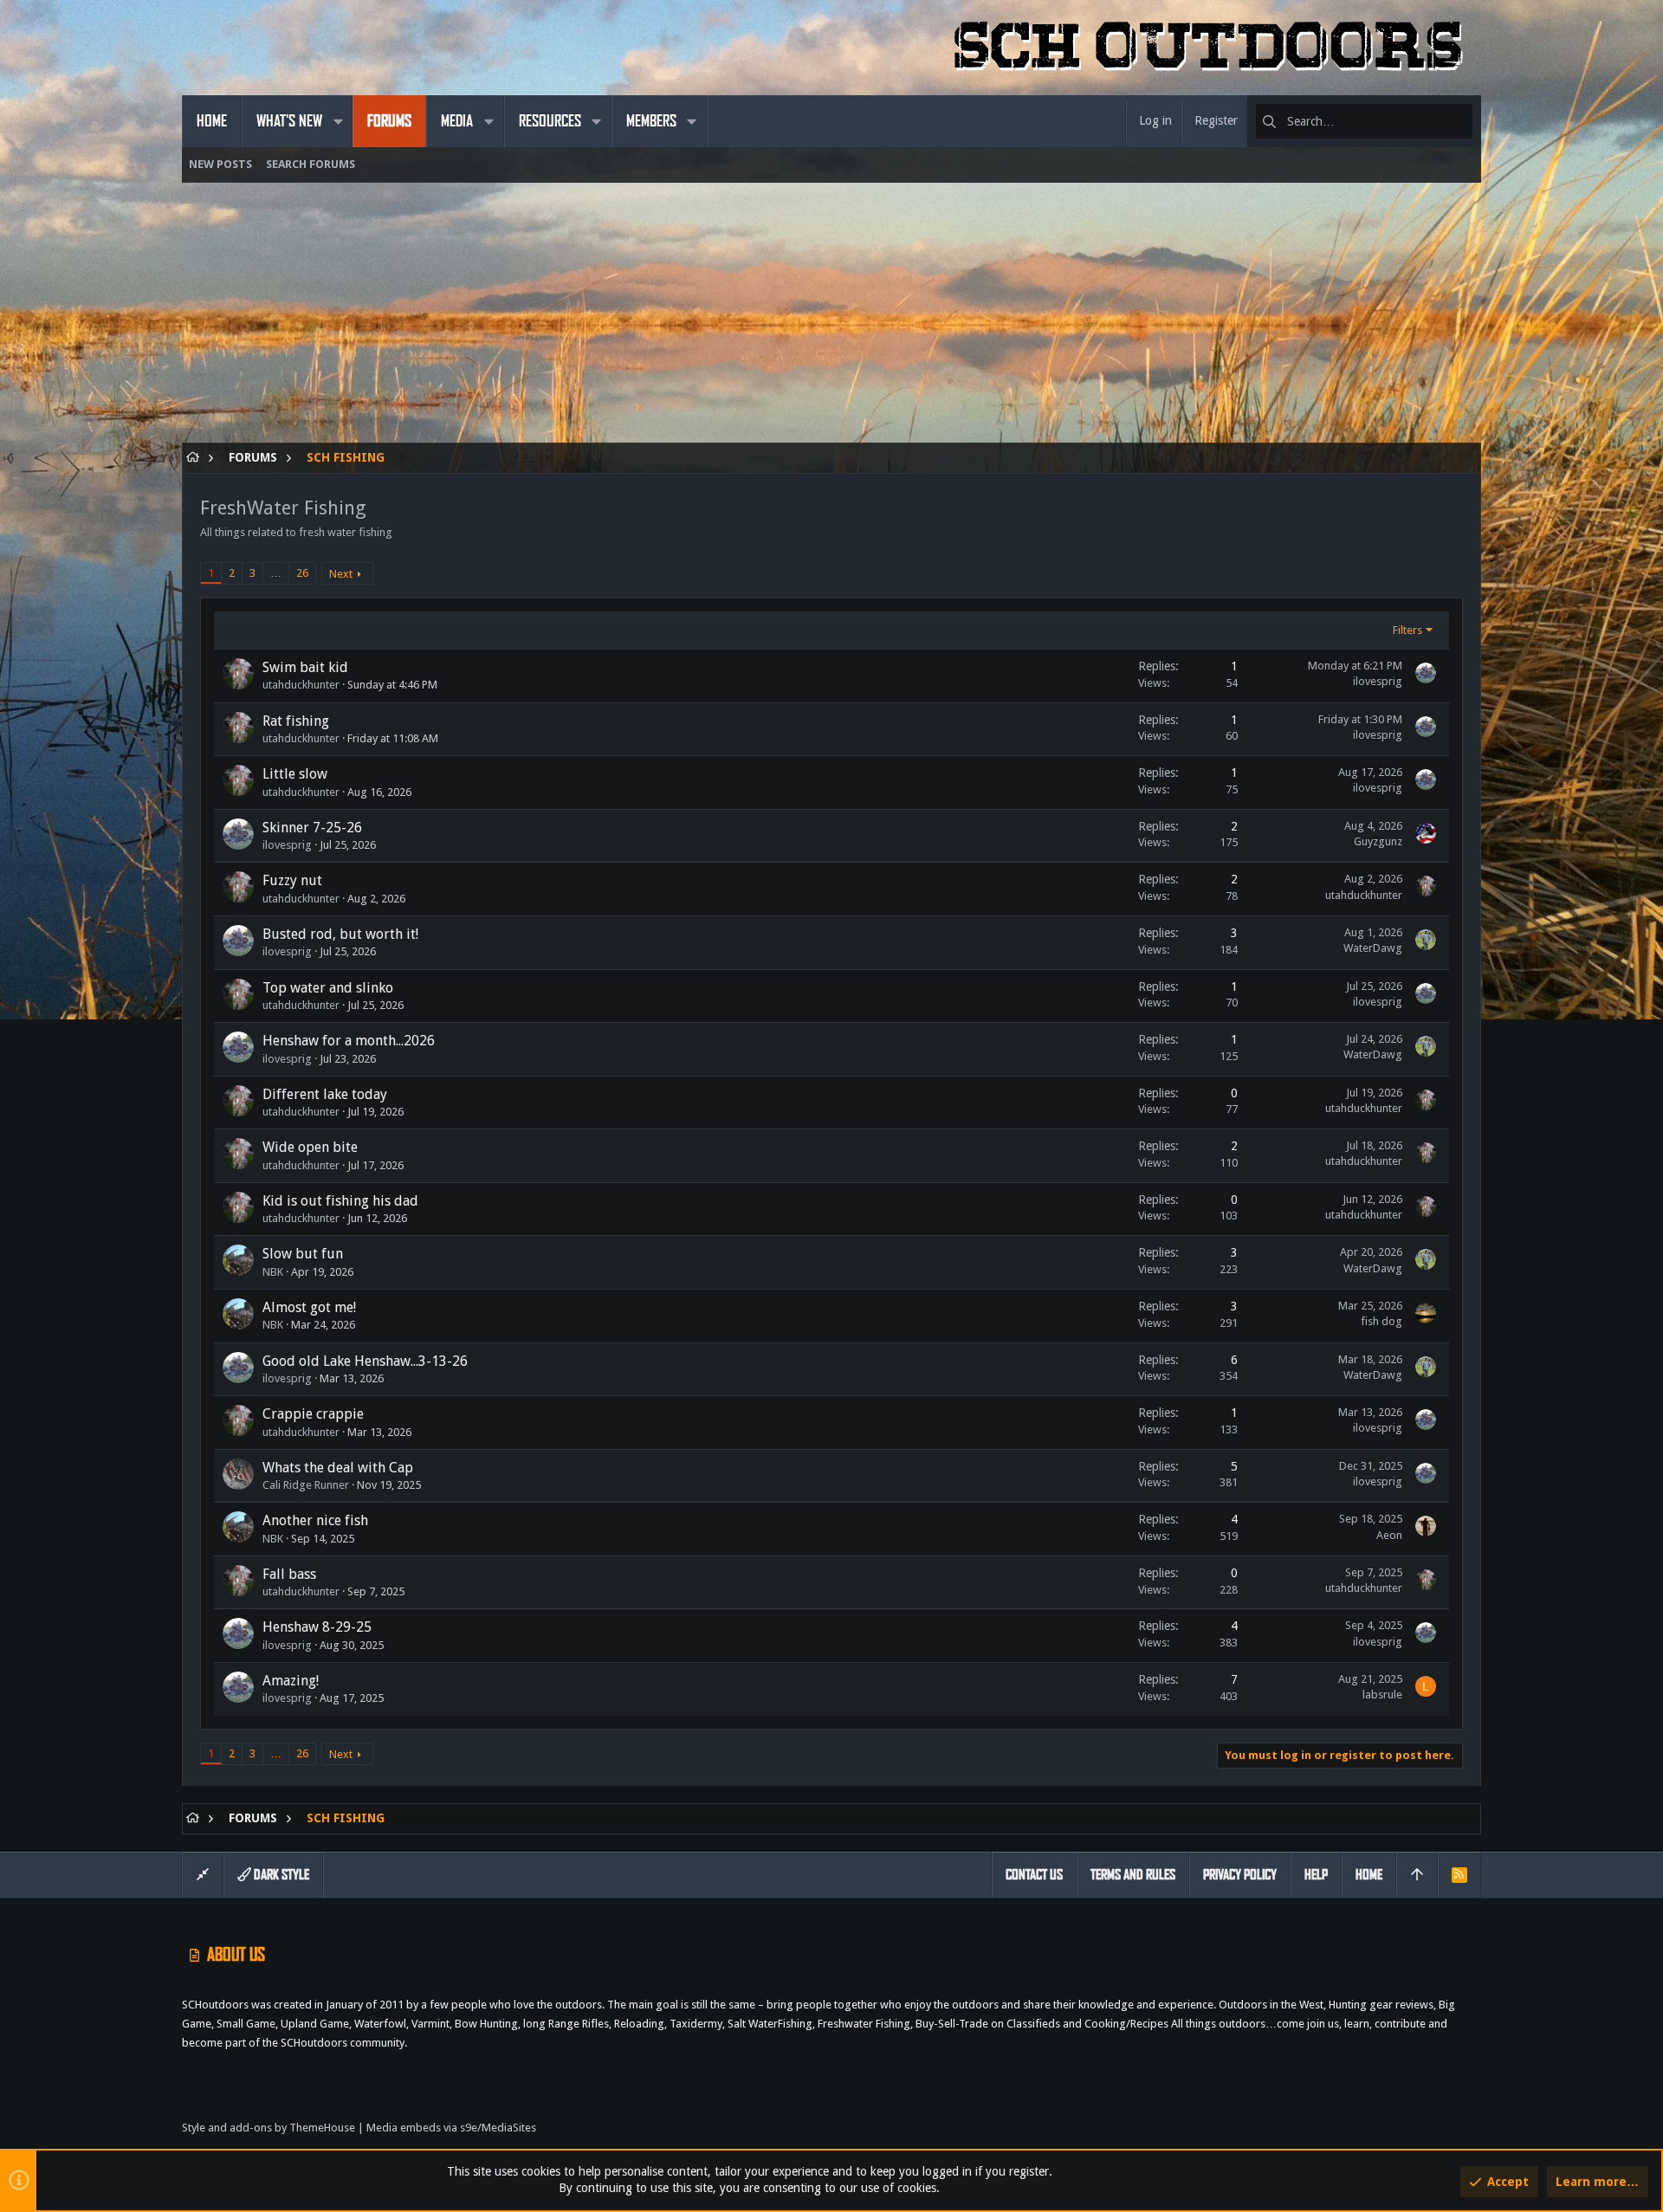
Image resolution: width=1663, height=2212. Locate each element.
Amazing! (291, 1681)
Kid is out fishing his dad (340, 1201)
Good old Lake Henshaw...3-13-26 (365, 1361)
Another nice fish (315, 1520)
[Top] (1417, 1875)
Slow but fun (303, 1254)
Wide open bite (310, 1147)
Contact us (1034, 1875)
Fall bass (289, 1574)
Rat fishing (296, 721)
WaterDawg (1373, 948)
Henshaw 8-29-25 (317, 1627)
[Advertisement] (702, 321)
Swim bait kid (305, 667)
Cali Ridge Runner (306, 1485)
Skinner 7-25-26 (312, 828)
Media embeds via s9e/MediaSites (451, 2128)
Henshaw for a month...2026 (349, 1041)
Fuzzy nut (292, 880)
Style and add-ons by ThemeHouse (269, 2128)
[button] (338, 121)
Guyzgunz (1378, 841)
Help (1316, 1875)
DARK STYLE (280, 1875)
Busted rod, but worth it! (340, 934)
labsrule (1382, 1695)
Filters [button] (1407, 630)
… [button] (276, 573)
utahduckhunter (301, 685)
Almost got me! (309, 1307)
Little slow (295, 774)
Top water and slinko (328, 988)
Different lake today (325, 1094)
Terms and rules (1133, 1875)
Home (1369, 1875)
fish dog (1382, 1321)
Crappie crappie (313, 1414)
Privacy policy (1240, 1875)
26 (302, 573)
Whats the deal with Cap (338, 1468)
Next (341, 574)
